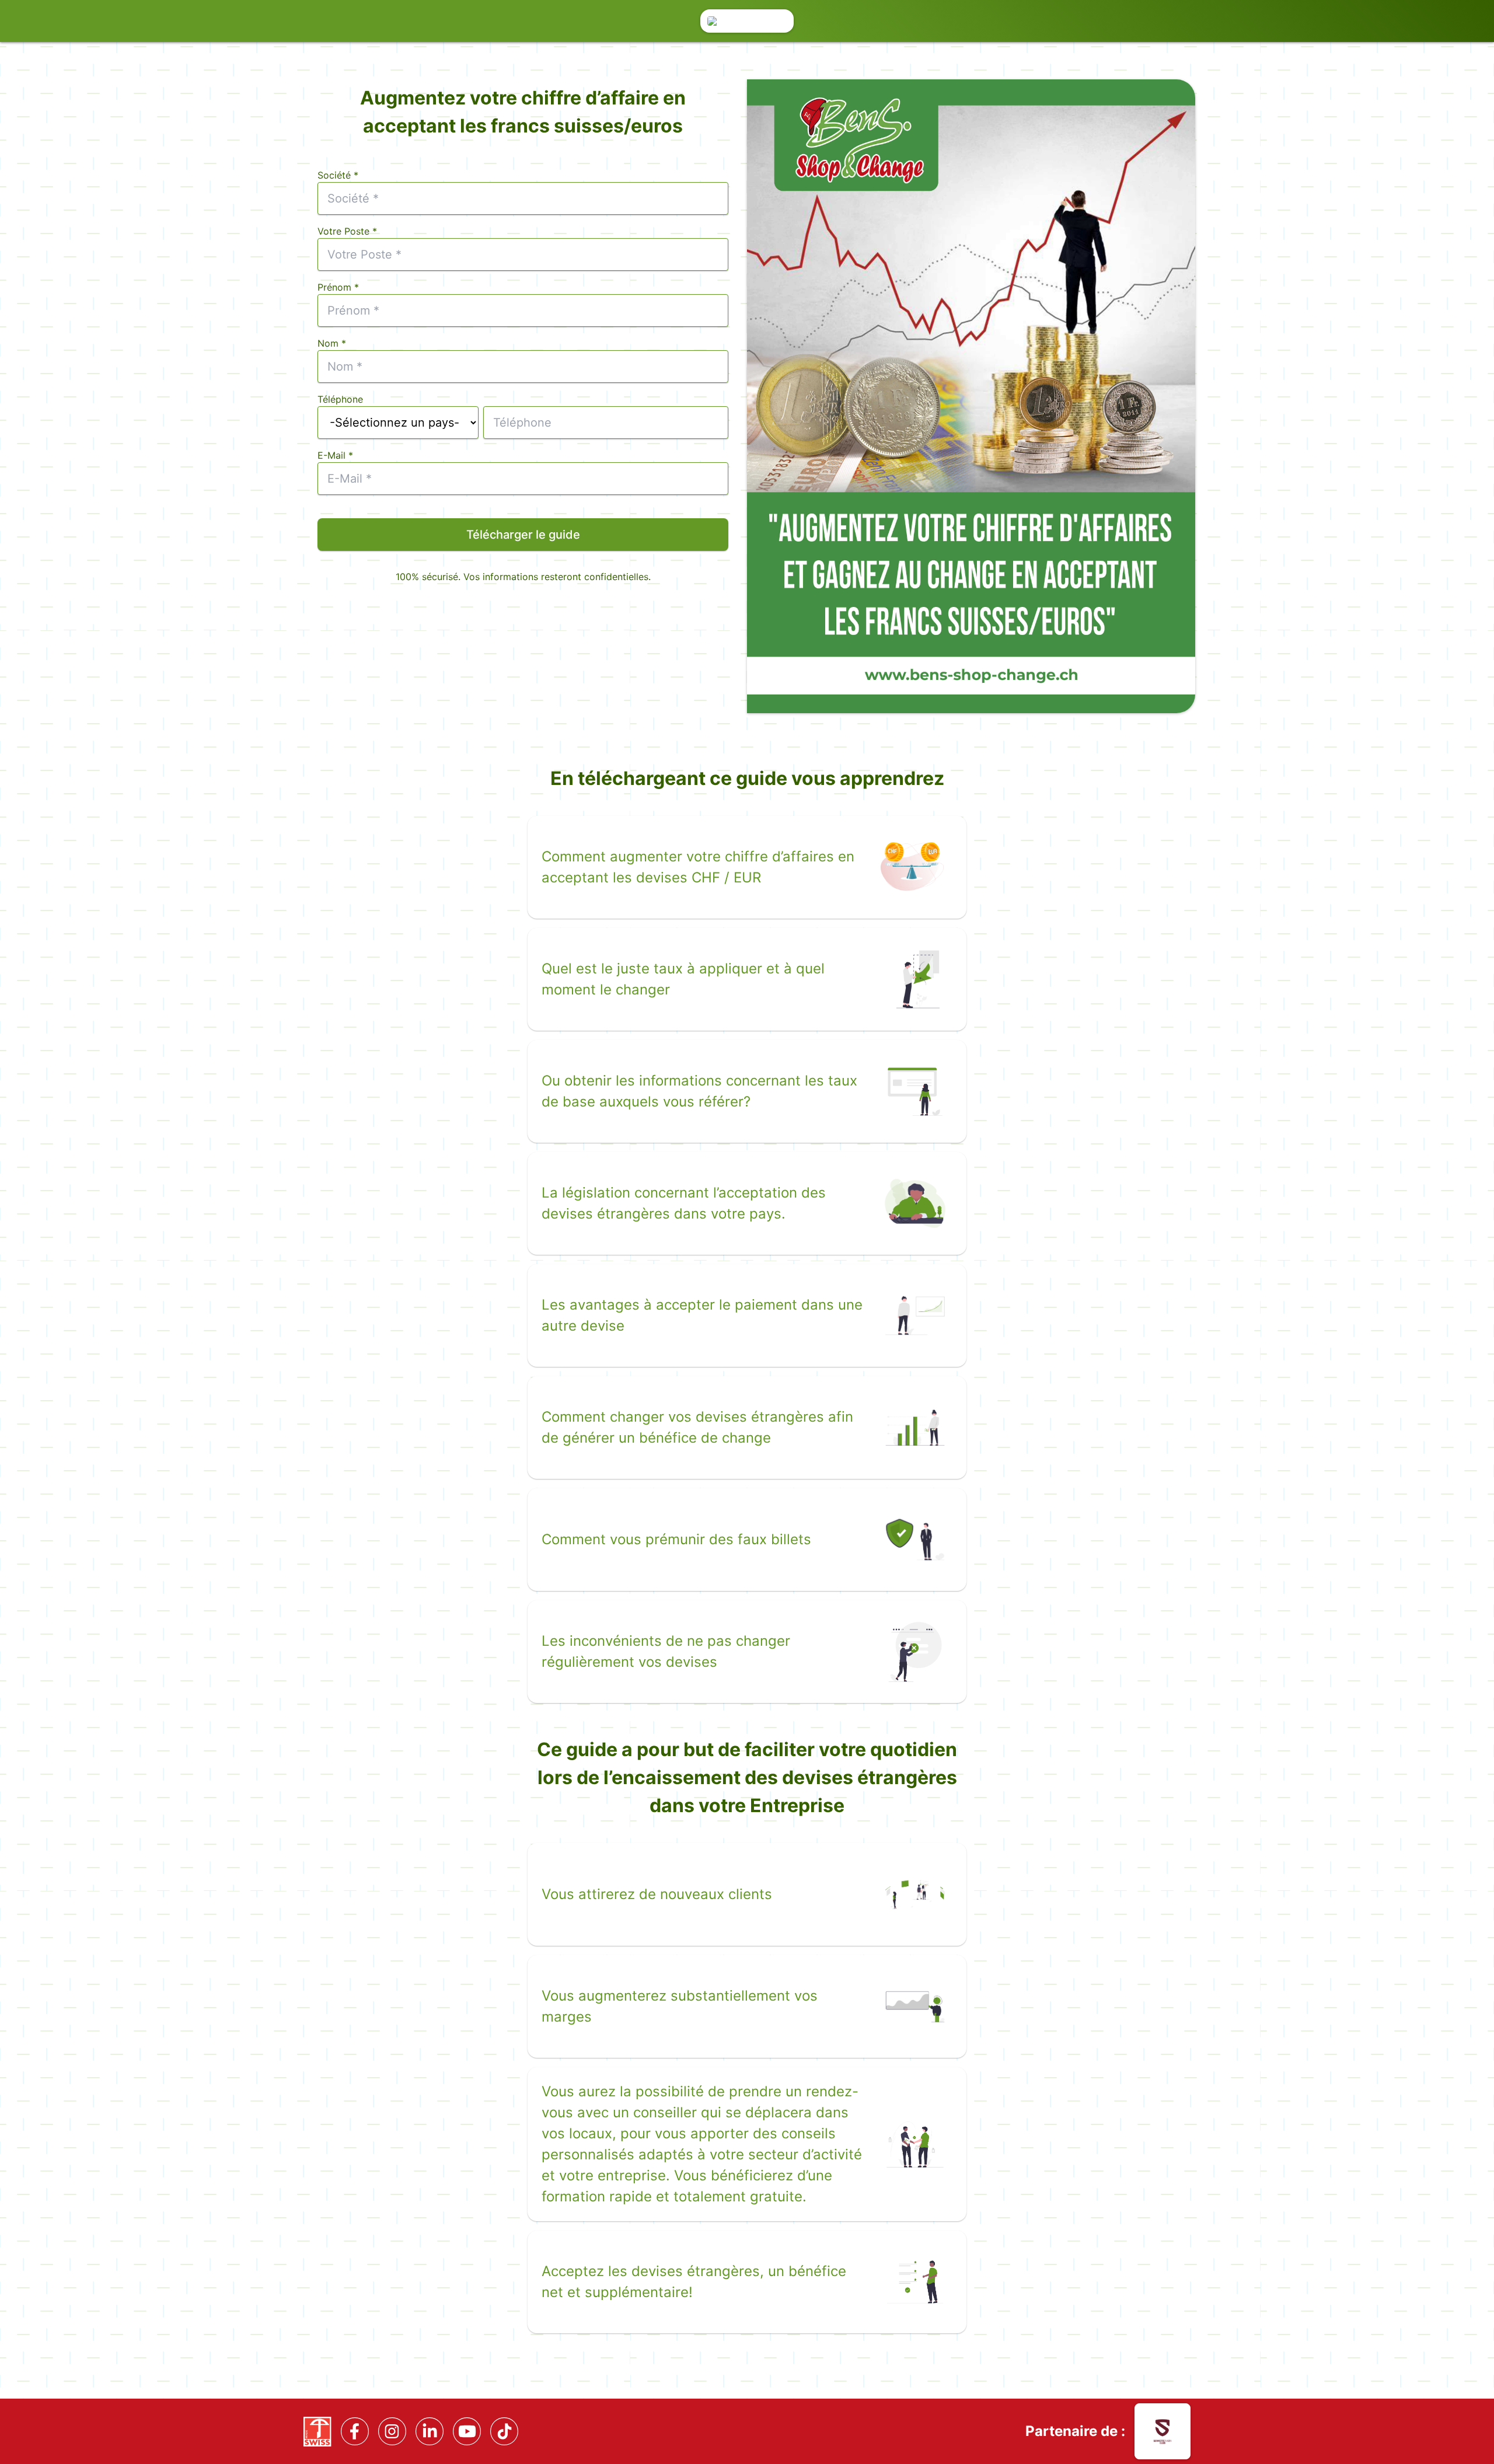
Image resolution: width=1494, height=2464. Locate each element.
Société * (338, 175)
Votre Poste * (347, 231)
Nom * (332, 343)
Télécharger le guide (523, 535)
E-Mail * (335, 455)
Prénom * (338, 287)
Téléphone (340, 399)
